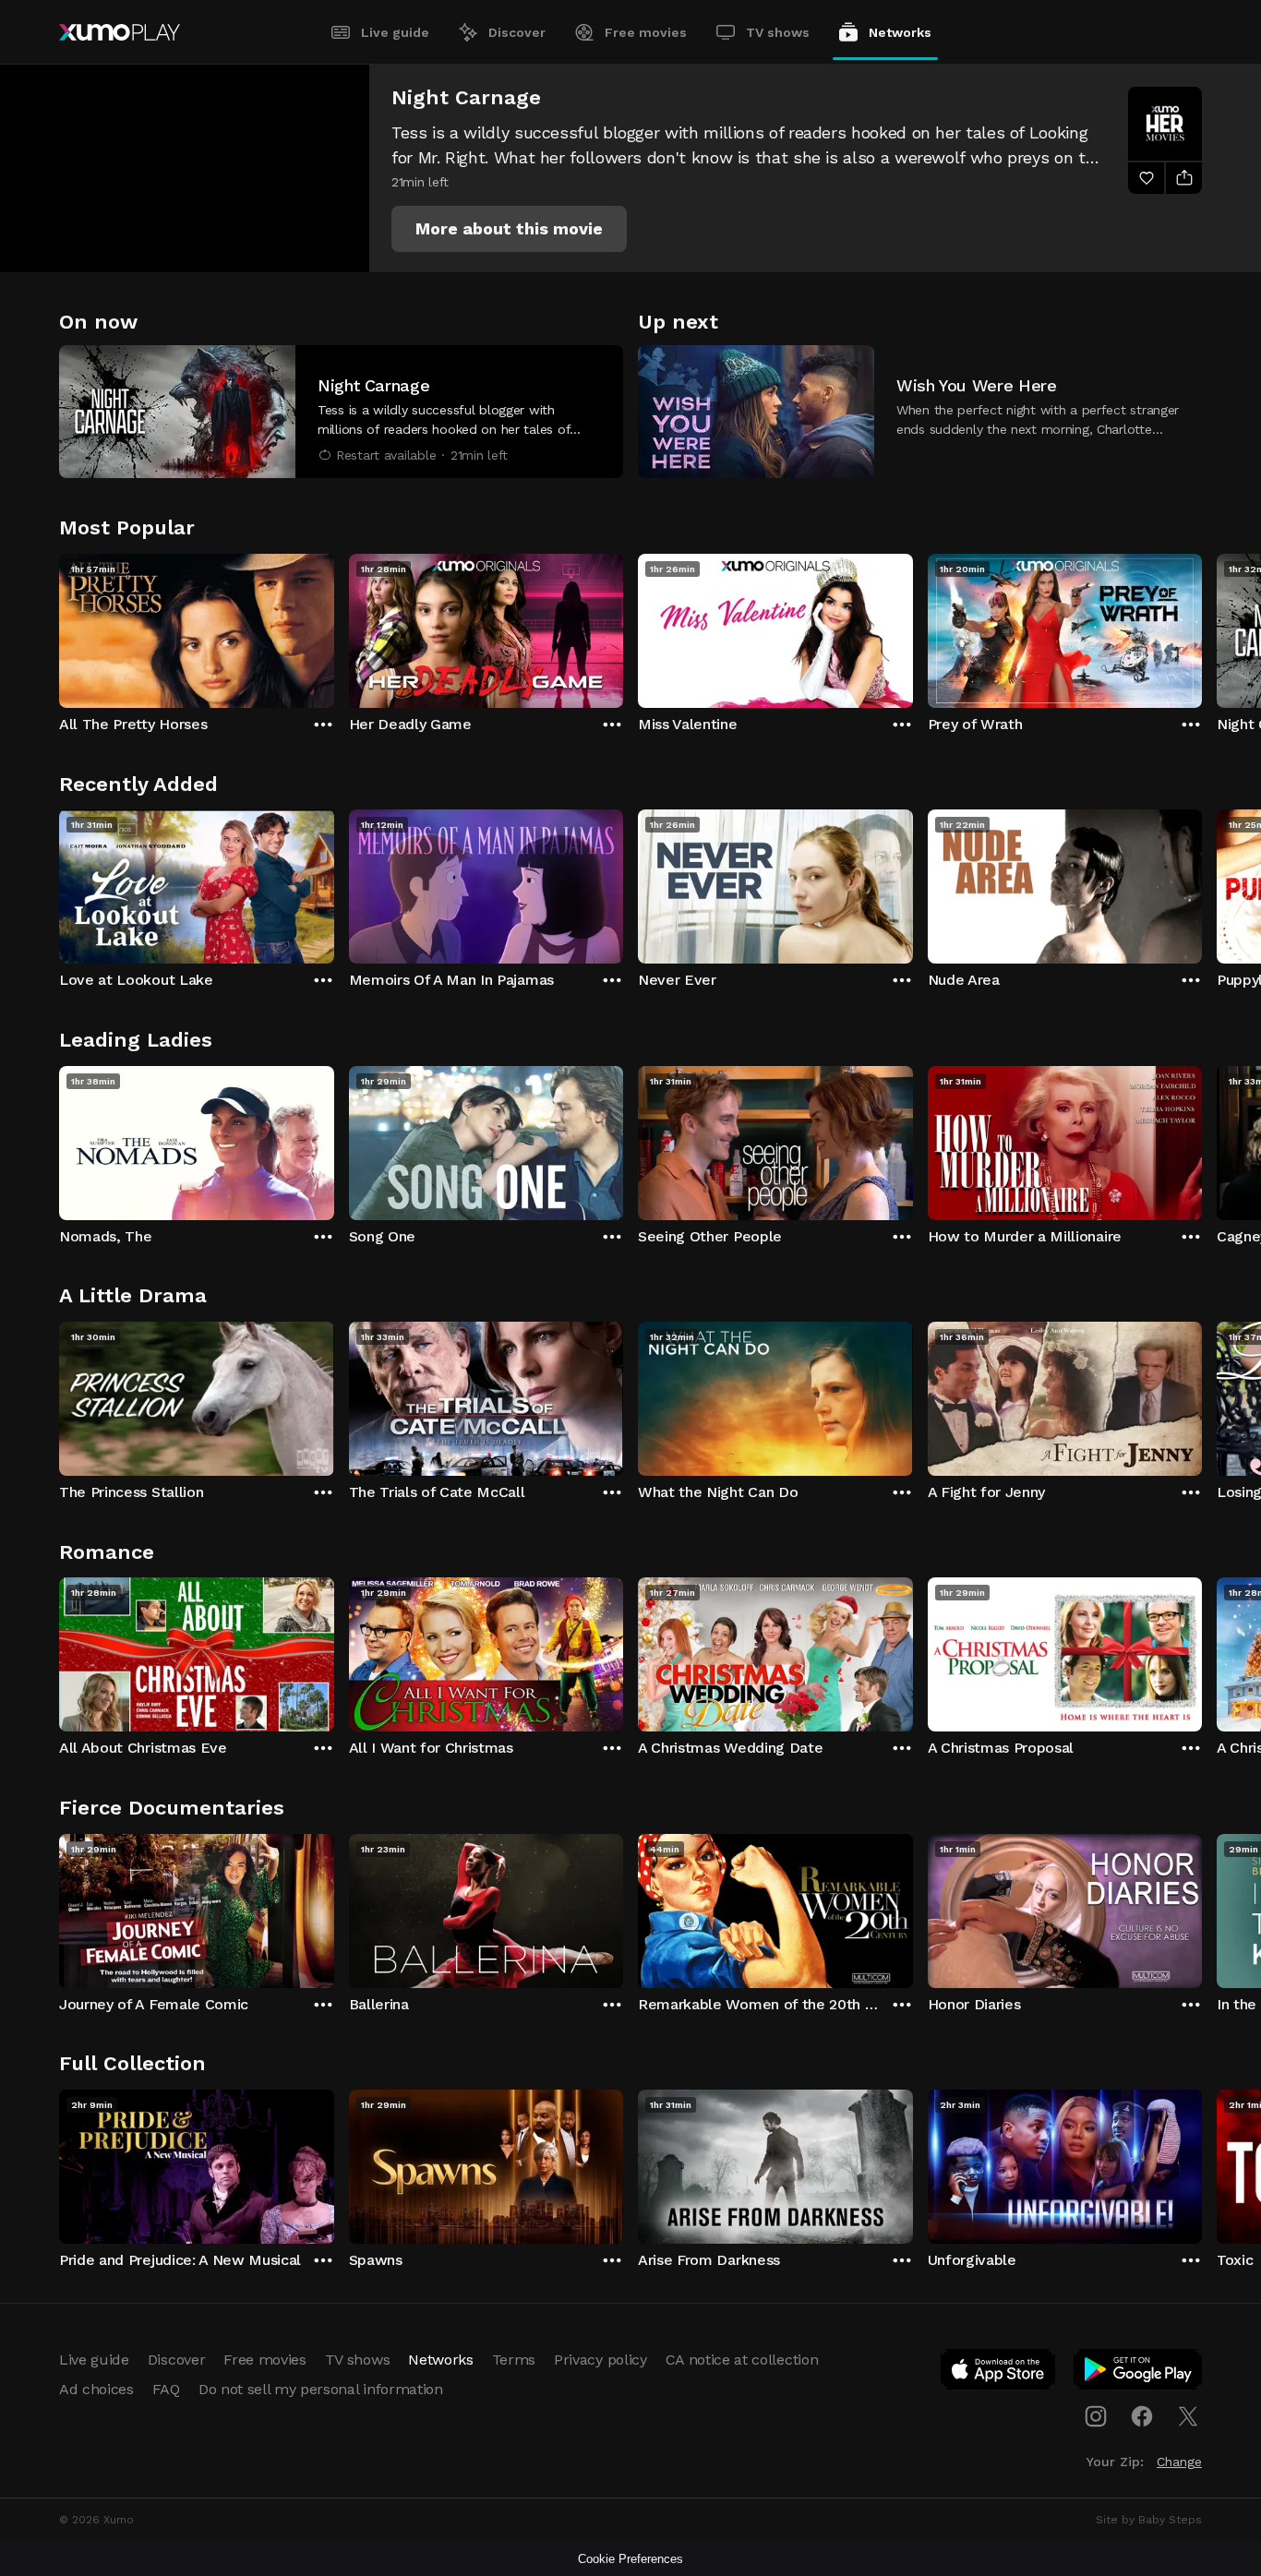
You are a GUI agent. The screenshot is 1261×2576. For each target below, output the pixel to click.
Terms (514, 2360)
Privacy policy (600, 2360)
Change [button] (1179, 2462)
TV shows (778, 32)
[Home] (120, 32)
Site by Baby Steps (1149, 2520)
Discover (517, 32)
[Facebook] (1142, 2416)
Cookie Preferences (630, 2559)
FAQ (166, 2389)
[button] (509, 229)
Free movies (646, 32)
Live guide (395, 32)
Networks (900, 32)
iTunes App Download (999, 2373)
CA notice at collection (742, 2360)
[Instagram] (1096, 2416)
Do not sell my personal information (321, 2389)
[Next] (1202, 627)
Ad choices (96, 2389)
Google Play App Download (1139, 2373)
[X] (1188, 2416)
